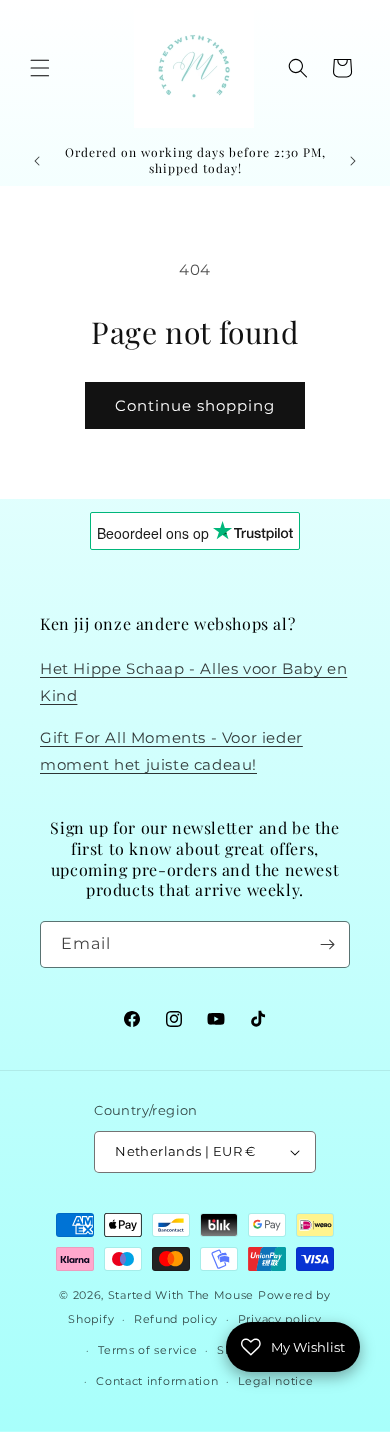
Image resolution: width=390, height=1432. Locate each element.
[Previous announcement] (37, 161)
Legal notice (275, 1381)
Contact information (157, 1381)
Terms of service (147, 1350)
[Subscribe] (327, 944)
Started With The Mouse (181, 1295)
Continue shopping (195, 405)
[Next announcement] (353, 161)
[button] (40, 68)
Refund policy (176, 1319)
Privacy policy (280, 1319)
